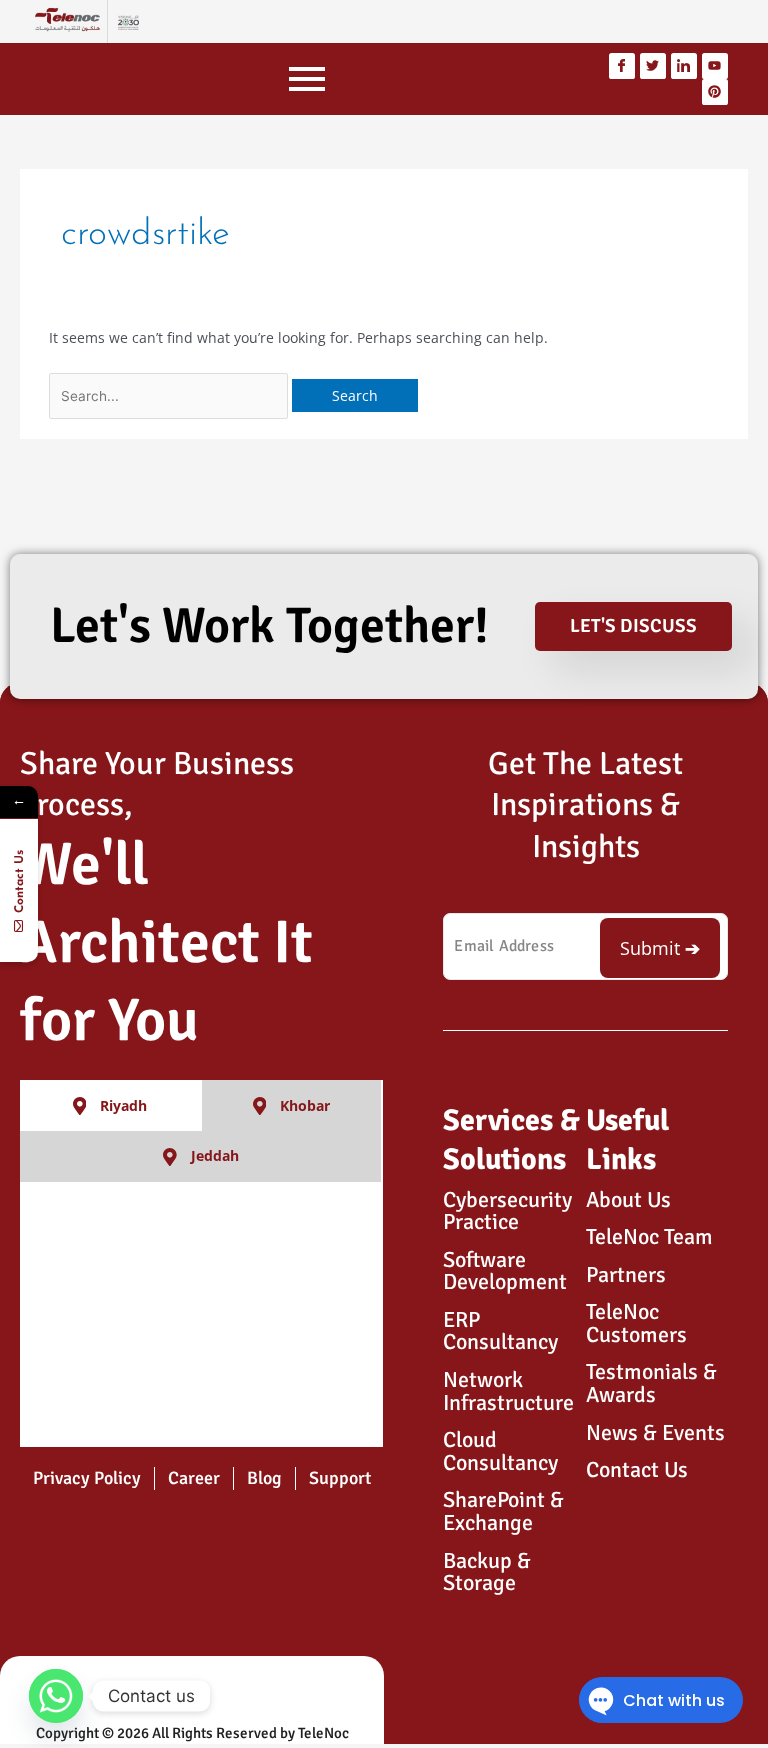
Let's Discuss (633, 626)
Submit (650, 948)
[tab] (111, 1105)
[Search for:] (170, 395)
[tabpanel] (201, 1315)
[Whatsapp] (56, 1696)
